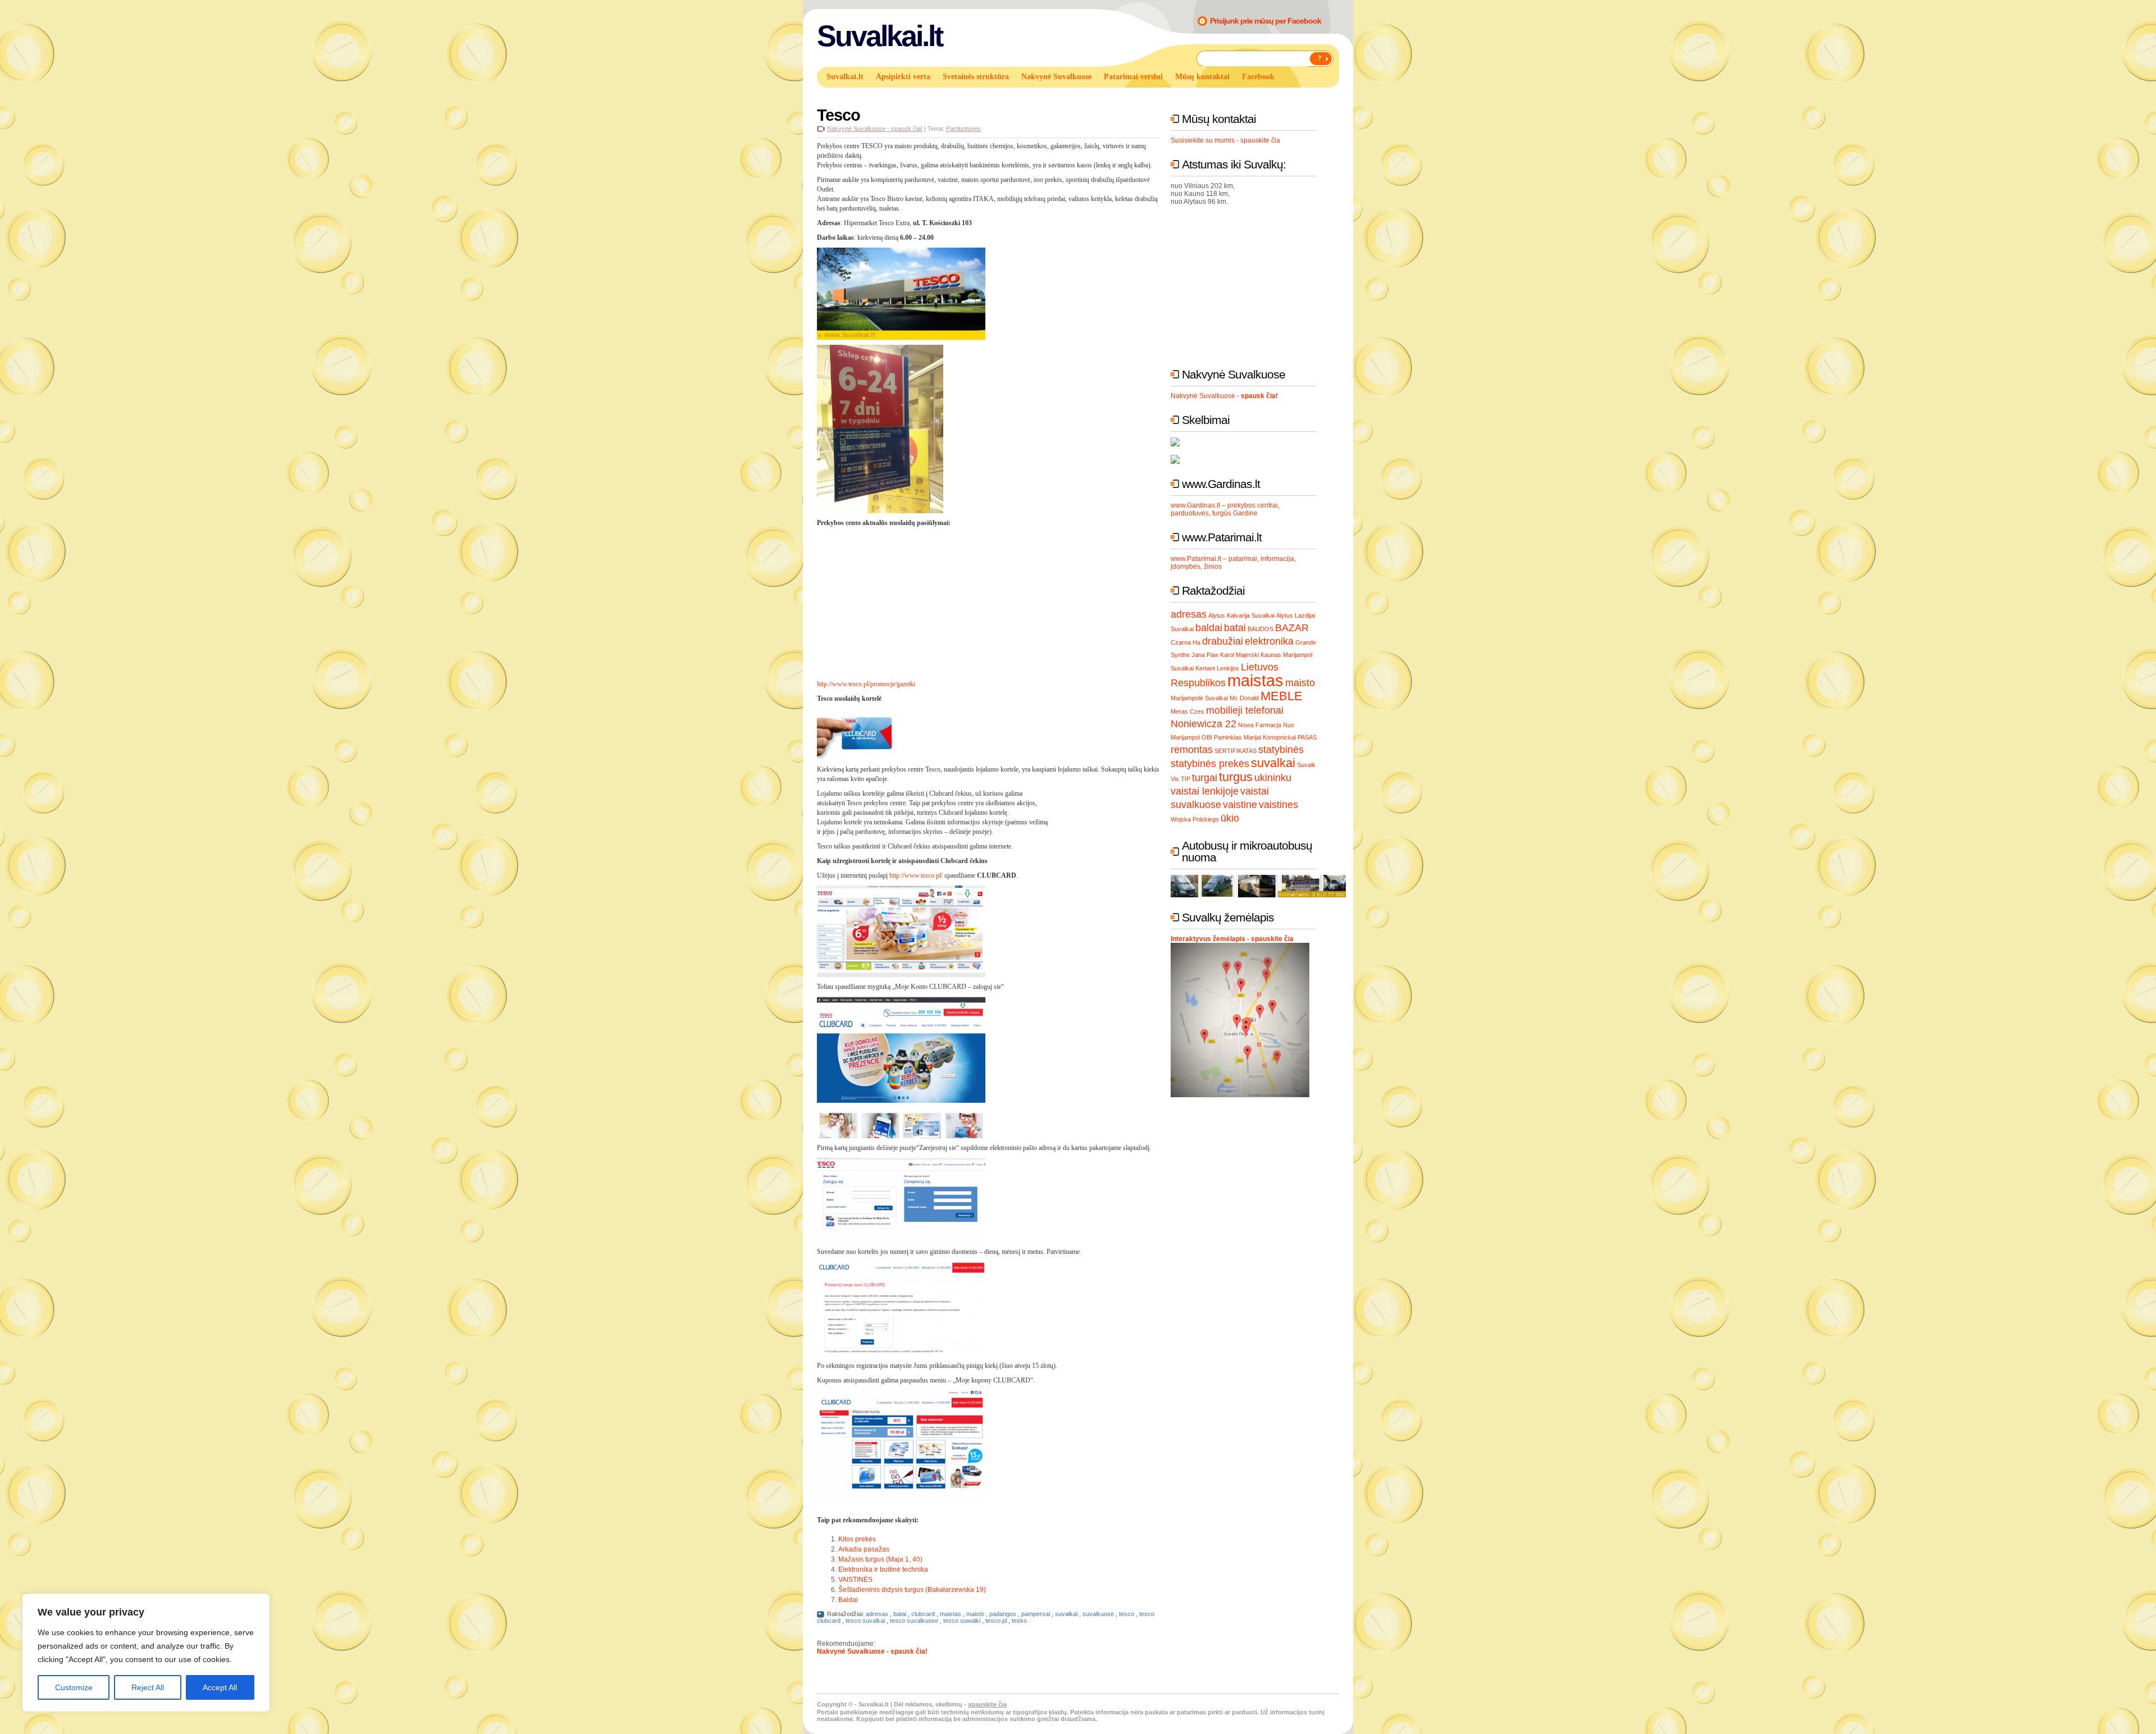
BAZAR (1292, 628)
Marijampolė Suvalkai (1199, 698)
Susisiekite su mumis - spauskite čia (1225, 140)
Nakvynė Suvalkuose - (1224, 396)
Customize (74, 1687)
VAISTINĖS (855, 1580)
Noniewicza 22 (1203, 724)
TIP (1186, 779)
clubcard (923, 1614)
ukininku (1273, 778)
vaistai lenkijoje (1205, 791)
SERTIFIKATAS (1235, 751)
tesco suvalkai (865, 1621)
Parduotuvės (963, 129)
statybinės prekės (1210, 764)
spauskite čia (987, 1704)
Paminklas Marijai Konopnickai (1255, 737)
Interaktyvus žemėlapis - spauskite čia (1232, 939)
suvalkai (1066, 1614)
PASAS (1307, 737)
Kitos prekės (857, 1539)
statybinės (1281, 750)
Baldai (848, 1600)
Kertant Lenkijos (1217, 668)
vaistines (1278, 805)
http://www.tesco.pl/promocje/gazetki (867, 684)
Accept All (220, 1687)
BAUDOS (1260, 629)
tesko (1019, 1621)
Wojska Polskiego (1195, 819)
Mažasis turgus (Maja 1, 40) (880, 1559)
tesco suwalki (962, 1621)
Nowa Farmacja (1260, 725)
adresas (877, 1614)
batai (900, 1614)
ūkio (1230, 818)
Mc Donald (1244, 698)
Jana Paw (1205, 655)
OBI (1207, 737)
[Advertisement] (1099, 577)
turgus (1236, 777)
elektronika (1269, 641)
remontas (1192, 750)
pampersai (1036, 1614)
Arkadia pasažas (864, 1549)
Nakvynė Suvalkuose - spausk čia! (875, 129)
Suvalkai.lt (880, 36)
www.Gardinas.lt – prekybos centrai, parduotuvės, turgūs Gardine (1225, 509)
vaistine (1240, 805)
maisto (975, 1614)
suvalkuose (1098, 1614)
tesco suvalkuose (914, 1621)
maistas (951, 1614)
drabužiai (1223, 641)
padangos (1003, 1614)
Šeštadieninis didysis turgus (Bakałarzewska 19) (912, 1590)
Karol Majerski (1239, 655)
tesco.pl (996, 1621)
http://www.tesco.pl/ (916, 875)
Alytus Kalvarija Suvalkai (1241, 615)
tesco (1127, 1614)
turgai (1205, 778)
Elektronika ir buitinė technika (883, 1569)
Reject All (148, 1687)
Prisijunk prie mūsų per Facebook (1266, 21)
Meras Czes (1187, 711)
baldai (1209, 628)
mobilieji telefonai (1245, 710)
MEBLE (1282, 696)
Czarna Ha (1186, 642)
